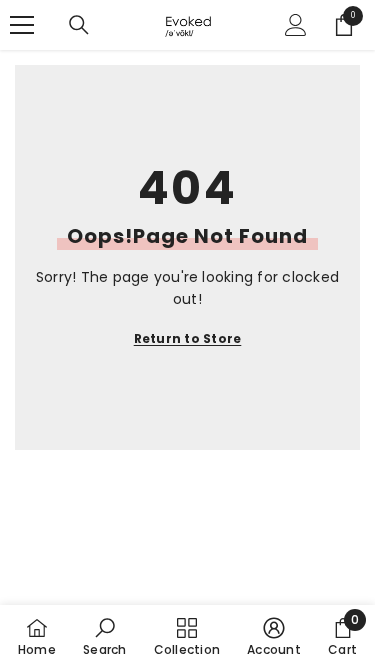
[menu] (22, 25)
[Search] (79, 25)
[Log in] (296, 25)
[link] (104, 636)
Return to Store (188, 338)
